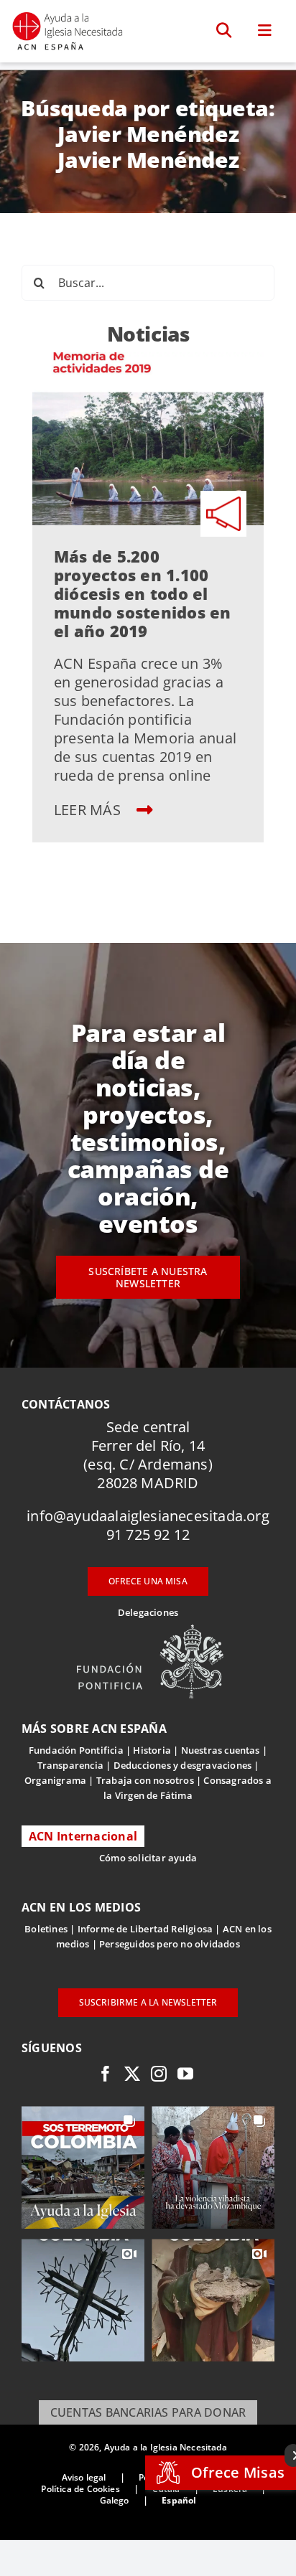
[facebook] (106, 2074)
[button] (225, 31)
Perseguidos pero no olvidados (170, 1944)
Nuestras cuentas (221, 1750)
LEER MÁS (89, 810)
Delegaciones (148, 1612)
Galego (115, 2500)
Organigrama (55, 1780)
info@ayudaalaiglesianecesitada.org (148, 1516)
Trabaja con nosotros (145, 1780)
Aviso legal (84, 2477)
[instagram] (159, 2074)
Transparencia (71, 1765)
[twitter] (132, 2074)
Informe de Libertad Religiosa (145, 1929)
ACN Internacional (83, 1836)
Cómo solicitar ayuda (148, 1858)
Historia (152, 1750)
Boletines (46, 1929)
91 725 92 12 (148, 1534)
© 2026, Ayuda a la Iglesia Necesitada (148, 2447)
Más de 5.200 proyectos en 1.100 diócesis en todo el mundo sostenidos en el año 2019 (143, 593)
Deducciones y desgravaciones (182, 1765)
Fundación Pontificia (76, 1750)
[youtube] (185, 2074)
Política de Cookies (80, 2489)
